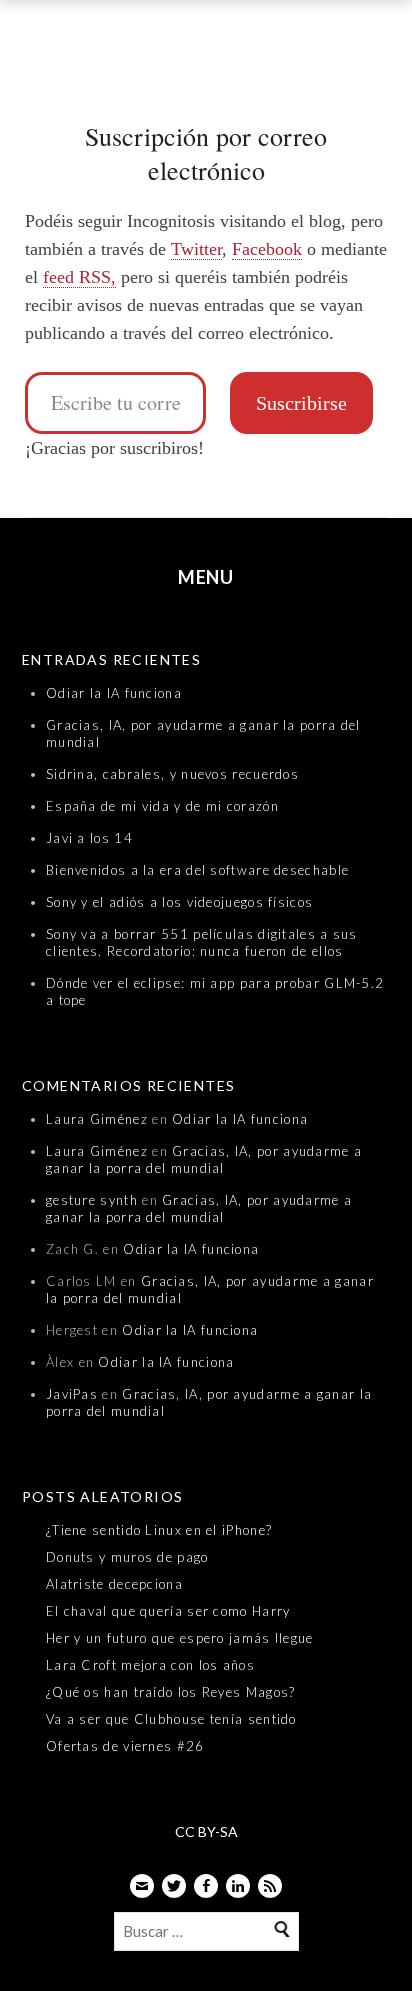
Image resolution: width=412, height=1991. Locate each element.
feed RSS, (79, 277)
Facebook (267, 249)
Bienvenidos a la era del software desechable (197, 870)
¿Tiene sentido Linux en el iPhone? (159, 1530)
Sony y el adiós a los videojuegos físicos (179, 902)
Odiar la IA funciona (114, 693)
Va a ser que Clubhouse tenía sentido (171, 1719)
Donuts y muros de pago (127, 1557)
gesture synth (92, 1200)
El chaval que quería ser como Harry (168, 1611)
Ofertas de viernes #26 (125, 1746)
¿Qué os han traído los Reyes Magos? (171, 1692)
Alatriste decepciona (114, 1584)
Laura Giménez (97, 1119)
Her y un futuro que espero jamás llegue (180, 1638)
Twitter (196, 249)
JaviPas (72, 1394)
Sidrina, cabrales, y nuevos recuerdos (172, 774)
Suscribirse (301, 403)
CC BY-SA (206, 1831)
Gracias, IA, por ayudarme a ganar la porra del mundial (204, 1159)
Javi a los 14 (89, 838)
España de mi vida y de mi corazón (162, 806)
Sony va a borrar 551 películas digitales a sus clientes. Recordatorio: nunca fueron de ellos (202, 942)
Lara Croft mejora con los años (150, 1665)
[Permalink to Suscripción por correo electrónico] (206, 85)
